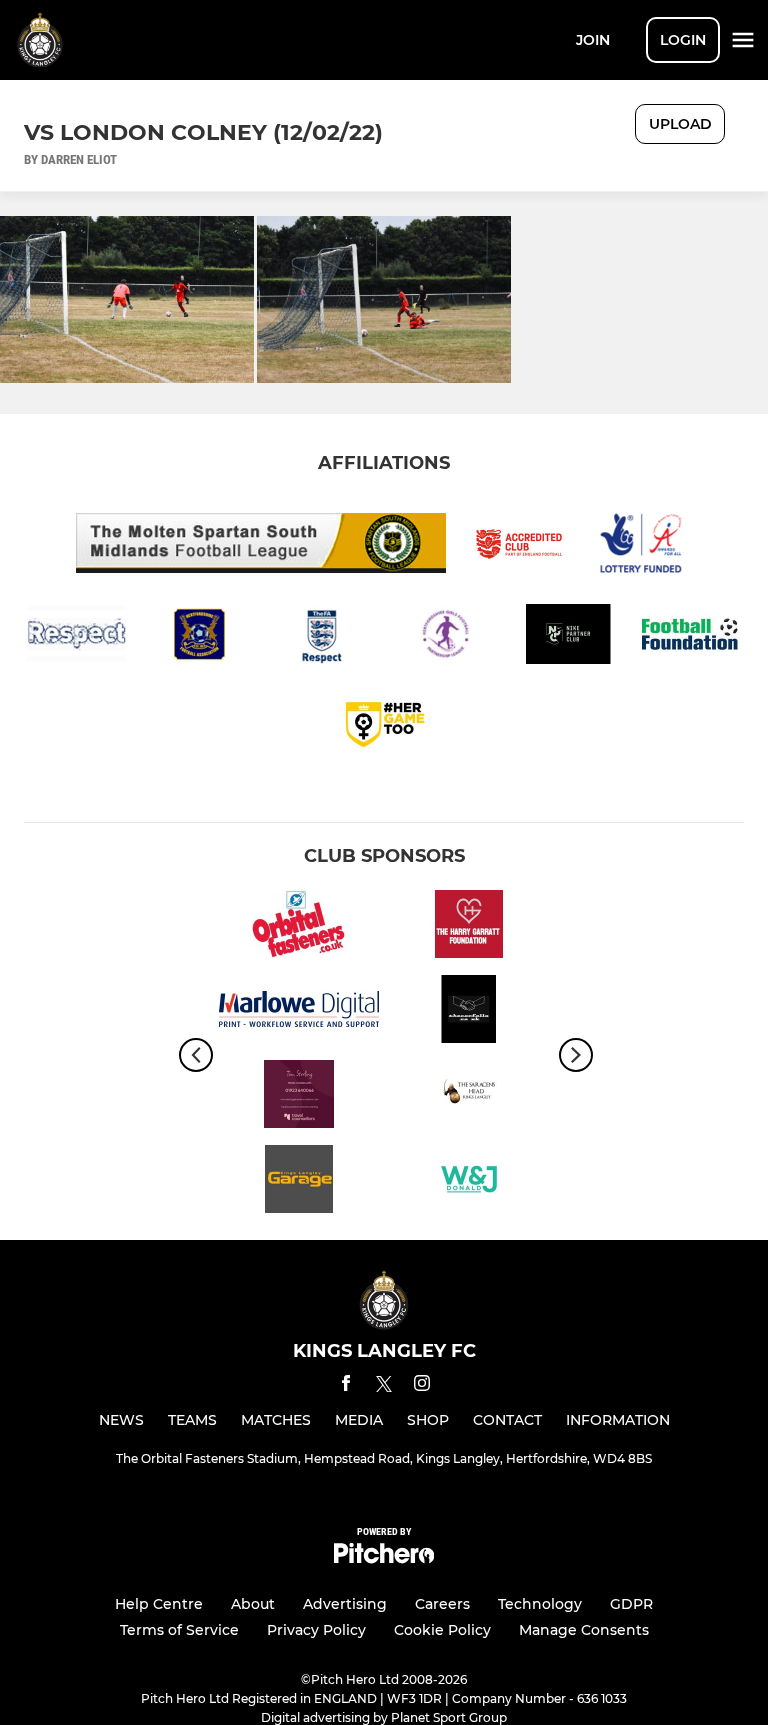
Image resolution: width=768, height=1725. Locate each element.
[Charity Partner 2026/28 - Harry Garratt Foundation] (469, 927)
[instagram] (422, 1386)
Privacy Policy (316, 1630)
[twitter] (384, 1387)
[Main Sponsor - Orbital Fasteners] (299, 927)
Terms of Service (179, 1630)
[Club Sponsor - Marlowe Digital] (299, 1012)
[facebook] (346, 1386)
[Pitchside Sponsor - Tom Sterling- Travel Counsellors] (299, 1097)
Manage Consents (584, 1630)
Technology (540, 1604)
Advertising (345, 1604)
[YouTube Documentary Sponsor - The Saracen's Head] (469, 1097)
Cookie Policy (442, 1630)
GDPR (631, 1604)
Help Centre (159, 1604)
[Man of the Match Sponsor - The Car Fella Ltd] (469, 1012)
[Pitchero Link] (384, 1558)
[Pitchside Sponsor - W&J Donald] (469, 1182)
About (253, 1604)
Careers (442, 1604)
